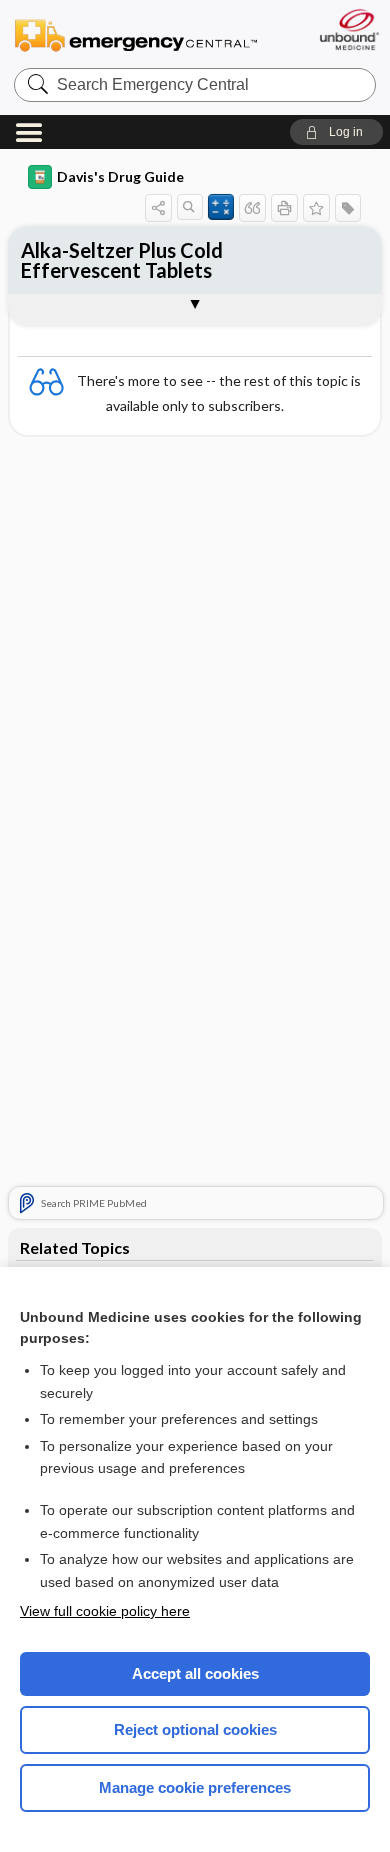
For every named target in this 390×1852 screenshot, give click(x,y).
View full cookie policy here (105, 1611)
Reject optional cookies (195, 1729)
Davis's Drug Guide (120, 176)
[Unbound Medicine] (348, 29)
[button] (336, 132)
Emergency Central (136, 34)
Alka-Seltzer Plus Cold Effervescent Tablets (122, 260)
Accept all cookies (195, 1673)
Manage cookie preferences (195, 1787)
